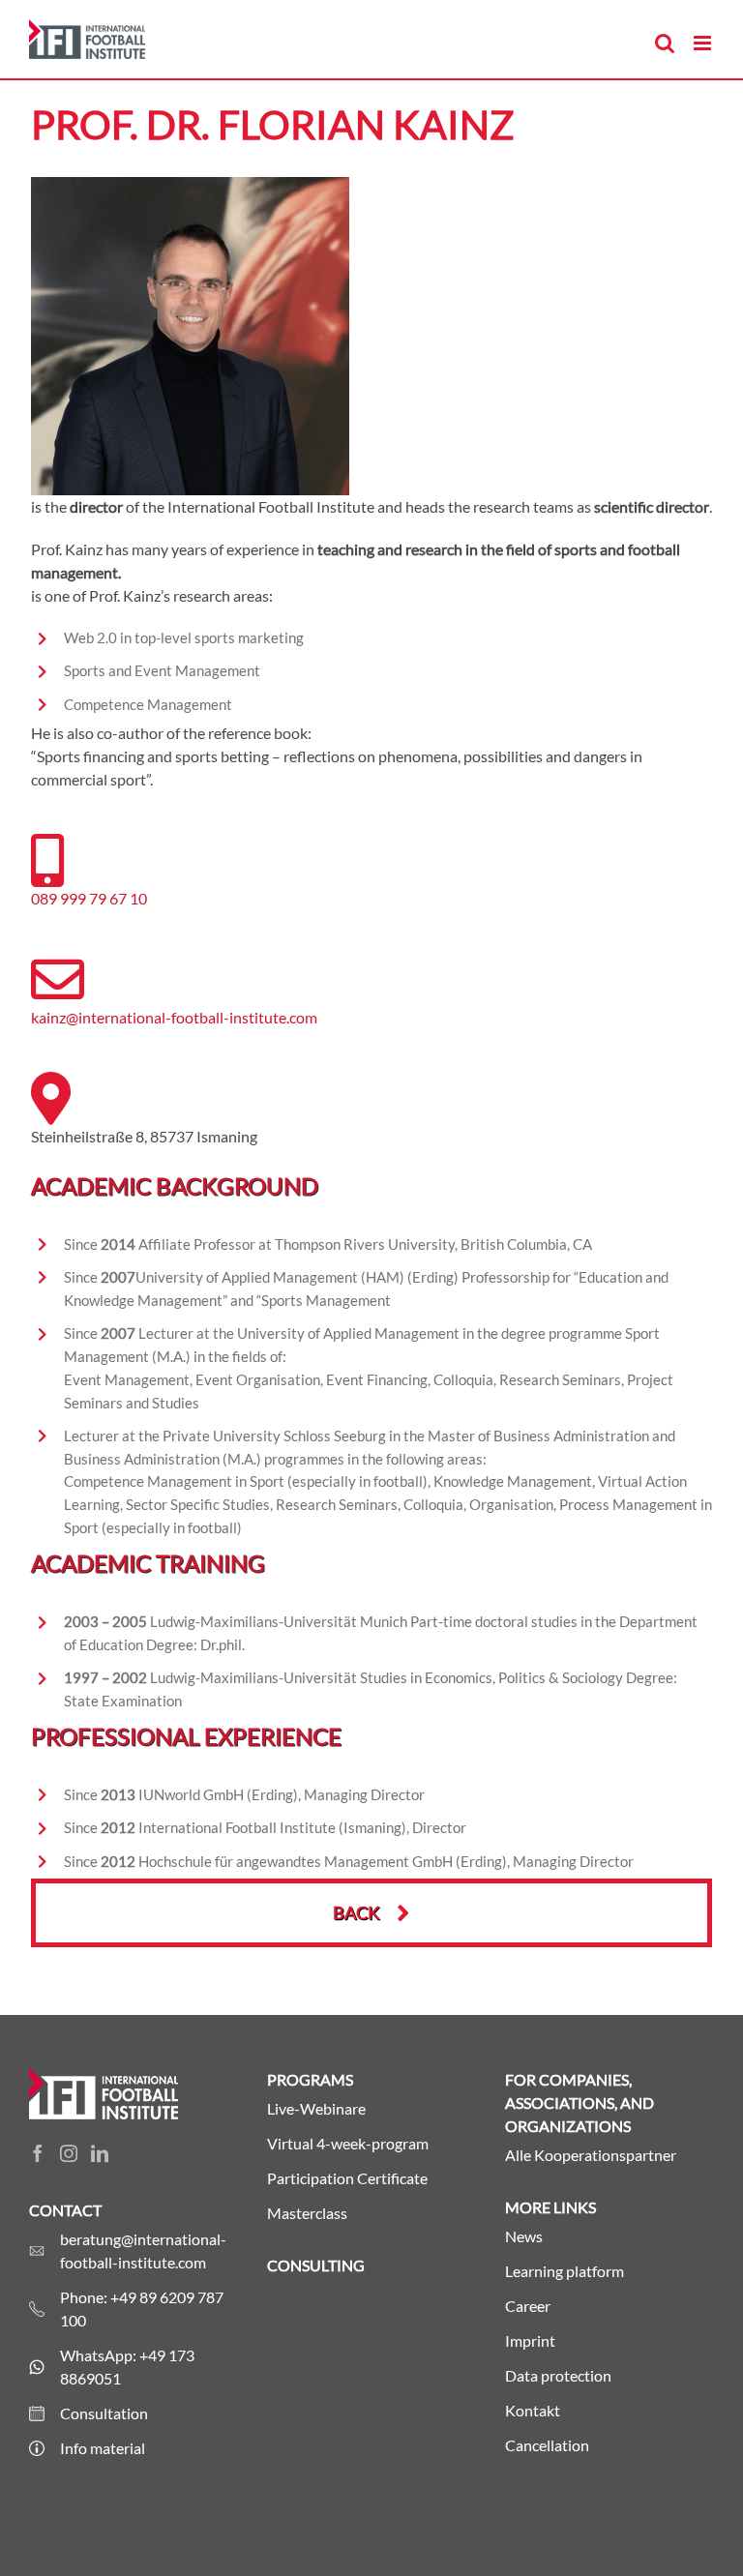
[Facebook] (38, 2153)
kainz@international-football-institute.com (174, 1017)
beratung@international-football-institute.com (143, 2250)
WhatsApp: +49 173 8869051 (127, 2367)
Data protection (558, 2375)
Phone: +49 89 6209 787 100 (142, 2309)
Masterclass (307, 2213)
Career (528, 2306)
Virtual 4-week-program (348, 2143)
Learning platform (565, 2271)
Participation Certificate (347, 2178)
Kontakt (533, 2410)
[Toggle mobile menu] (704, 43)
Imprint (530, 2340)
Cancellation (547, 2445)
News (524, 2236)
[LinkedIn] (100, 2153)
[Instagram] (69, 2153)
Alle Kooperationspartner (591, 2155)
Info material (103, 2448)
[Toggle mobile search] (665, 43)
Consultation (104, 2413)
